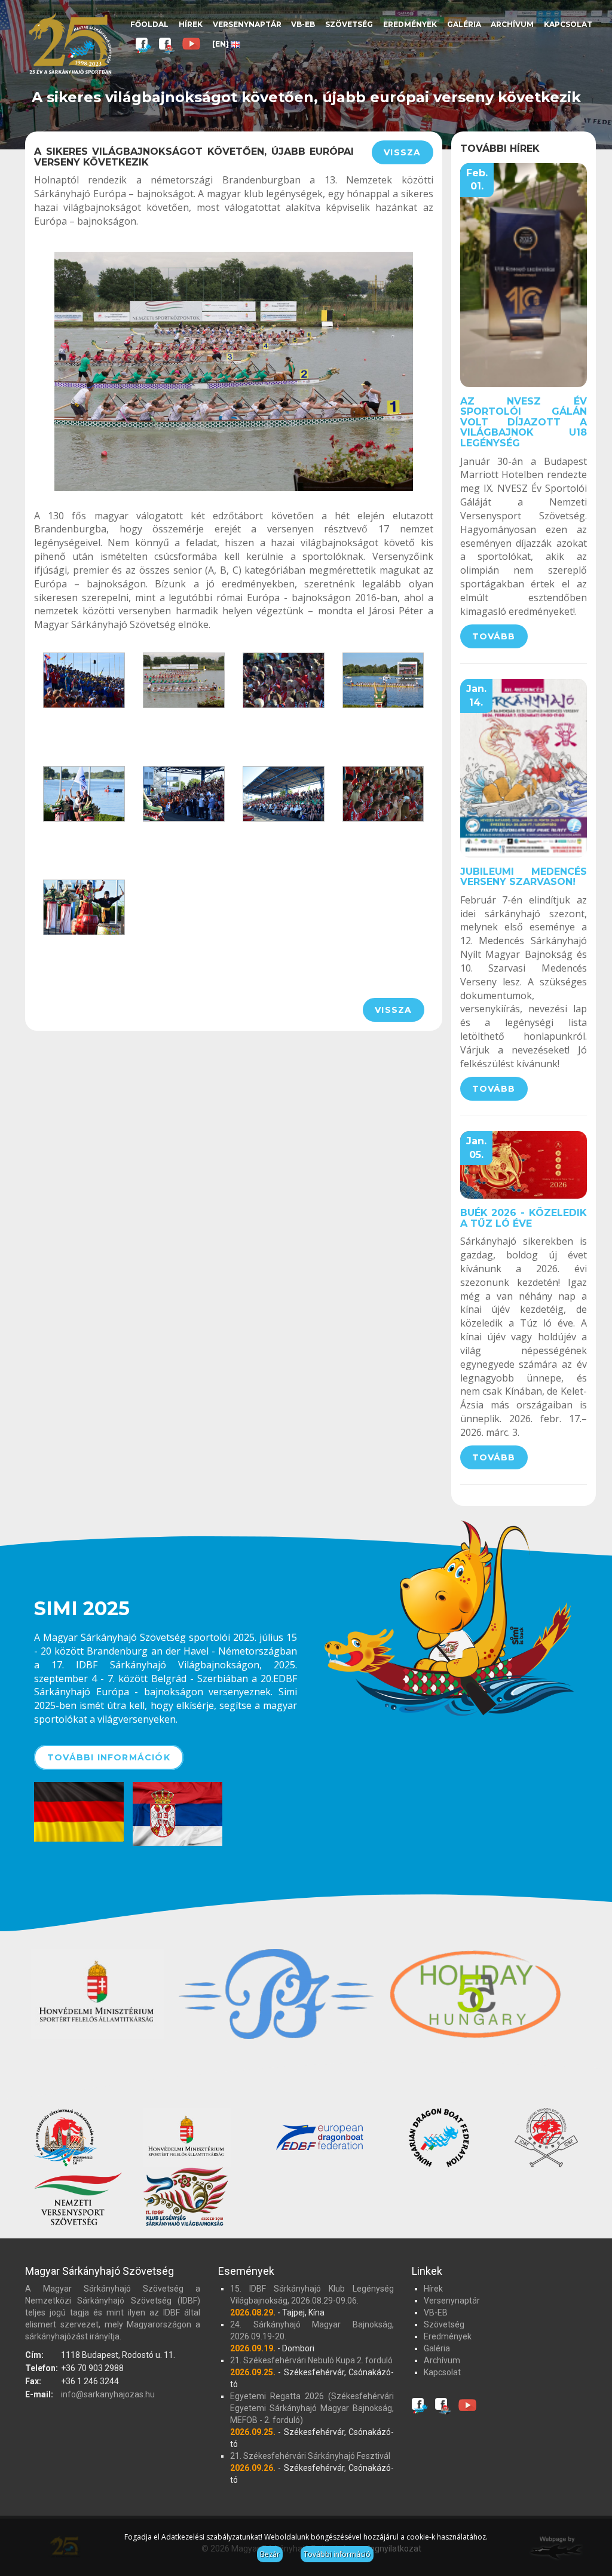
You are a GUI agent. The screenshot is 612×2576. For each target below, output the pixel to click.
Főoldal (149, 24)
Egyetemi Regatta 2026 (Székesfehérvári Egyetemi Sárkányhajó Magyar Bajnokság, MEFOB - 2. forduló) (312, 2408)
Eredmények (410, 24)
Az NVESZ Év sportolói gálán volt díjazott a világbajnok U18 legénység (524, 422)
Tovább (494, 636)
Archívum (512, 24)
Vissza (402, 152)
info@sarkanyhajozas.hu (108, 2394)
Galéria (464, 24)
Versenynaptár (247, 24)
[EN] (221, 44)
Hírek (191, 24)
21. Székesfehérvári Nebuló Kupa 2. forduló (311, 2360)
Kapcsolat (568, 24)
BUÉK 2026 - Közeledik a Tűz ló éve (524, 1218)
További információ (337, 2554)
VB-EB (303, 24)
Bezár (270, 2554)
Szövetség (349, 24)
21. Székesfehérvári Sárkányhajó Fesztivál (310, 2456)
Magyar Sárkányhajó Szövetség (70, 43)
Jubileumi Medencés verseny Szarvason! (524, 877)
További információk (109, 1757)
